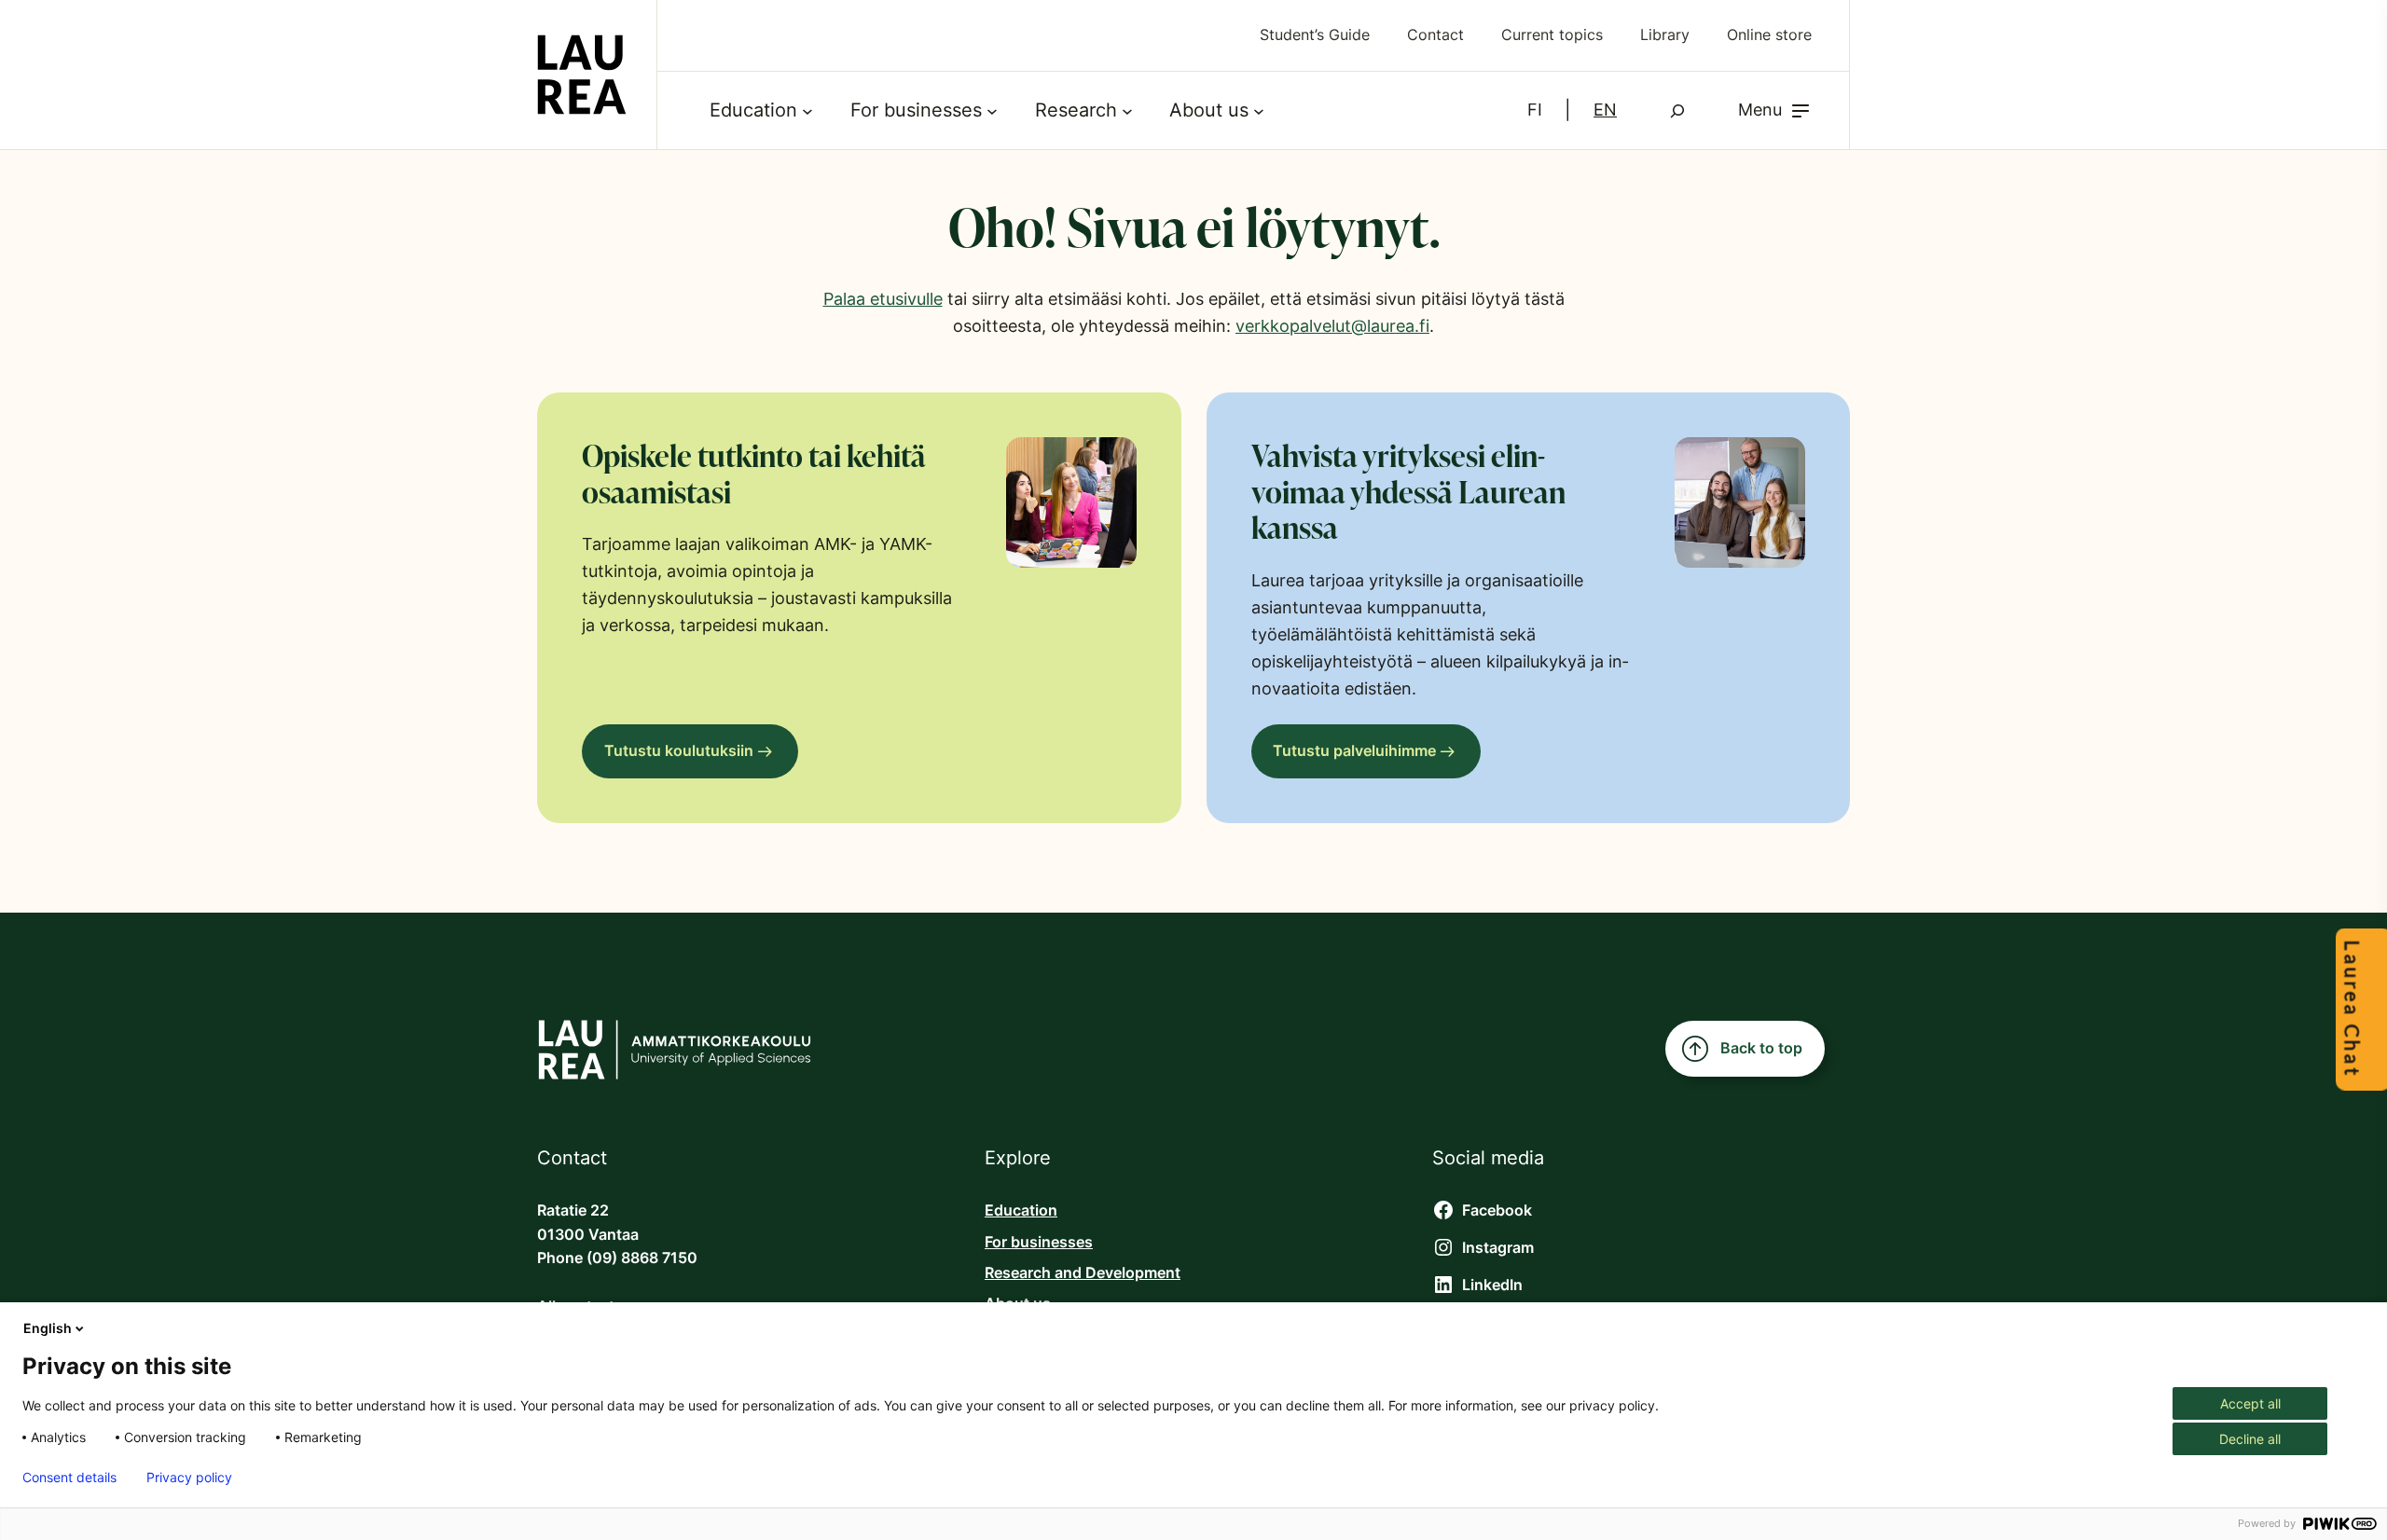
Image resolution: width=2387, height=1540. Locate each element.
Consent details (69, 1478)
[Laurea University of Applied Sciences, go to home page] (582, 75)
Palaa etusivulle (883, 299)
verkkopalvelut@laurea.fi (1332, 326)
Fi (1535, 110)
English (48, 1328)
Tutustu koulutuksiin (679, 751)
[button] (1775, 110)
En (1605, 110)
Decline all (2250, 1439)
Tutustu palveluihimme (1354, 751)
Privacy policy (189, 1478)
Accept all (2250, 1403)
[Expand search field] (1677, 111)
